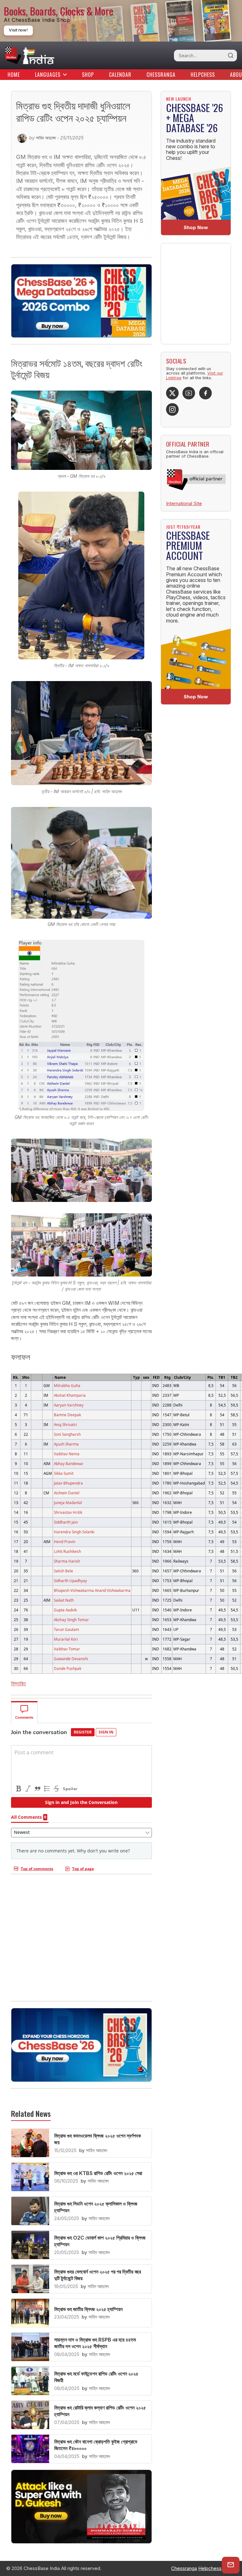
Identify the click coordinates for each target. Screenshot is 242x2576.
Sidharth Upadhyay (70, 1581)
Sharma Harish (67, 1561)
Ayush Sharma (66, 1444)
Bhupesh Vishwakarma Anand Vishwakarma (92, 1590)
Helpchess (203, 75)
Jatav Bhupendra (68, 1483)
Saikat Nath (64, 1600)
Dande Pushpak (68, 1668)
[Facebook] (205, 393)
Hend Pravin (65, 1542)
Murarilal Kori (66, 1639)
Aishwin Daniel (67, 1493)
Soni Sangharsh (67, 1434)
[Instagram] (172, 409)
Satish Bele (63, 1571)
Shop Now (196, 227)
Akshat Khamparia (70, 1395)
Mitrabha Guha (67, 1385)
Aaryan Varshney (69, 1405)
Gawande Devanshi (71, 1659)
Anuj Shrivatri (65, 1424)
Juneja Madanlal (68, 1502)
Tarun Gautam (66, 1629)
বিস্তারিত (18, 1683)
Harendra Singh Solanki (74, 1532)
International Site (184, 503)
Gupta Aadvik (65, 1610)
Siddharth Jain (66, 1522)
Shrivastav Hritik (68, 1512)
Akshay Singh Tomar (71, 1620)
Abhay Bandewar (69, 1463)
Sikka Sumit (64, 1473)
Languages (48, 75)
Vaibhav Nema (67, 1454)
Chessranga (161, 75)
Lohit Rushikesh (67, 1551)
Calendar (120, 75)
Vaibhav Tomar (67, 1649)
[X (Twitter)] (172, 393)
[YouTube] (189, 393)
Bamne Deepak (67, 1415)
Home (14, 75)
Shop (88, 75)
